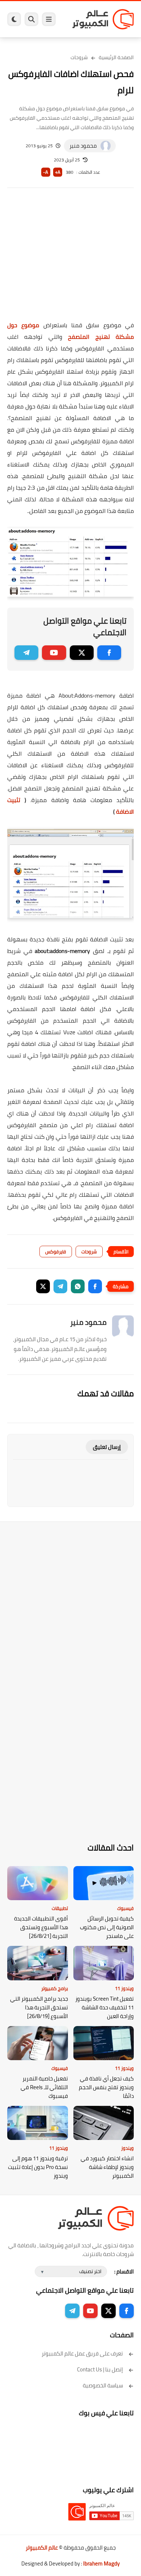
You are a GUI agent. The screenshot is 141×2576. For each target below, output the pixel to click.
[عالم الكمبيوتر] (103, 19)
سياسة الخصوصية (103, 2385)
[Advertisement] (70, 259)
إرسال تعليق (107, 1447)
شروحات (79, 57)
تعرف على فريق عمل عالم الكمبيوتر (82, 2353)
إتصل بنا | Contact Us (100, 2369)
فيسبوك (125, 1908)
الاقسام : (124, 2271)
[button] (95, 1286)
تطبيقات (60, 1908)
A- (46, 172)
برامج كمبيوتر (55, 1988)
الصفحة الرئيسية (116, 57)
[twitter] (82, 653)
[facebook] (109, 653)
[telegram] (26, 653)
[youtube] (54, 653)
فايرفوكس (56, 1252)
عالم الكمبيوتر (42, 2548)
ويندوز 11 (124, 1988)
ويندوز (127, 2148)
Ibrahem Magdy (101, 2563)
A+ (58, 172)
